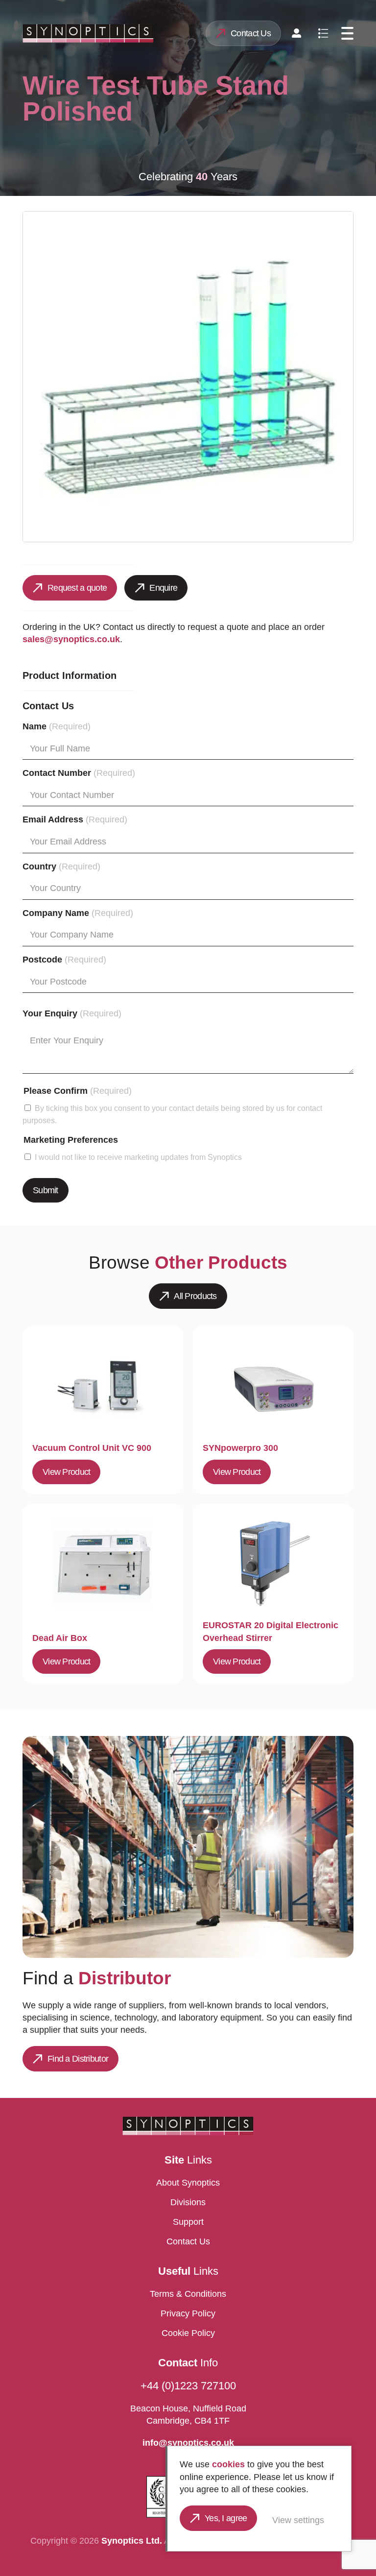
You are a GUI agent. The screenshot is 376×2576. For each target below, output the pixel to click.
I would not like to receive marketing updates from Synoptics (138, 1157)
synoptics (88, 33)
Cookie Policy (188, 2333)
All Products (195, 1296)
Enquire (163, 588)
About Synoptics (188, 2183)
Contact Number (79, 773)
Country (61, 867)
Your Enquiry (72, 1013)
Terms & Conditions (188, 2294)
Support (188, 2222)
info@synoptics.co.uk (188, 2443)
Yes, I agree (226, 2518)
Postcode (64, 960)
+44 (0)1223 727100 (188, 2386)
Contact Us (251, 33)
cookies (228, 2464)
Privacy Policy (188, 2313)
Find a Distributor (78, 2059)
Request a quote (77, 588)
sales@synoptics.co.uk (71, 639)
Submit (46, 1190)
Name (57, 726)
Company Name (78, 913)
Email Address (75, 819)
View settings (298, 2520)
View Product (66, 1472)
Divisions (188, 2202)
